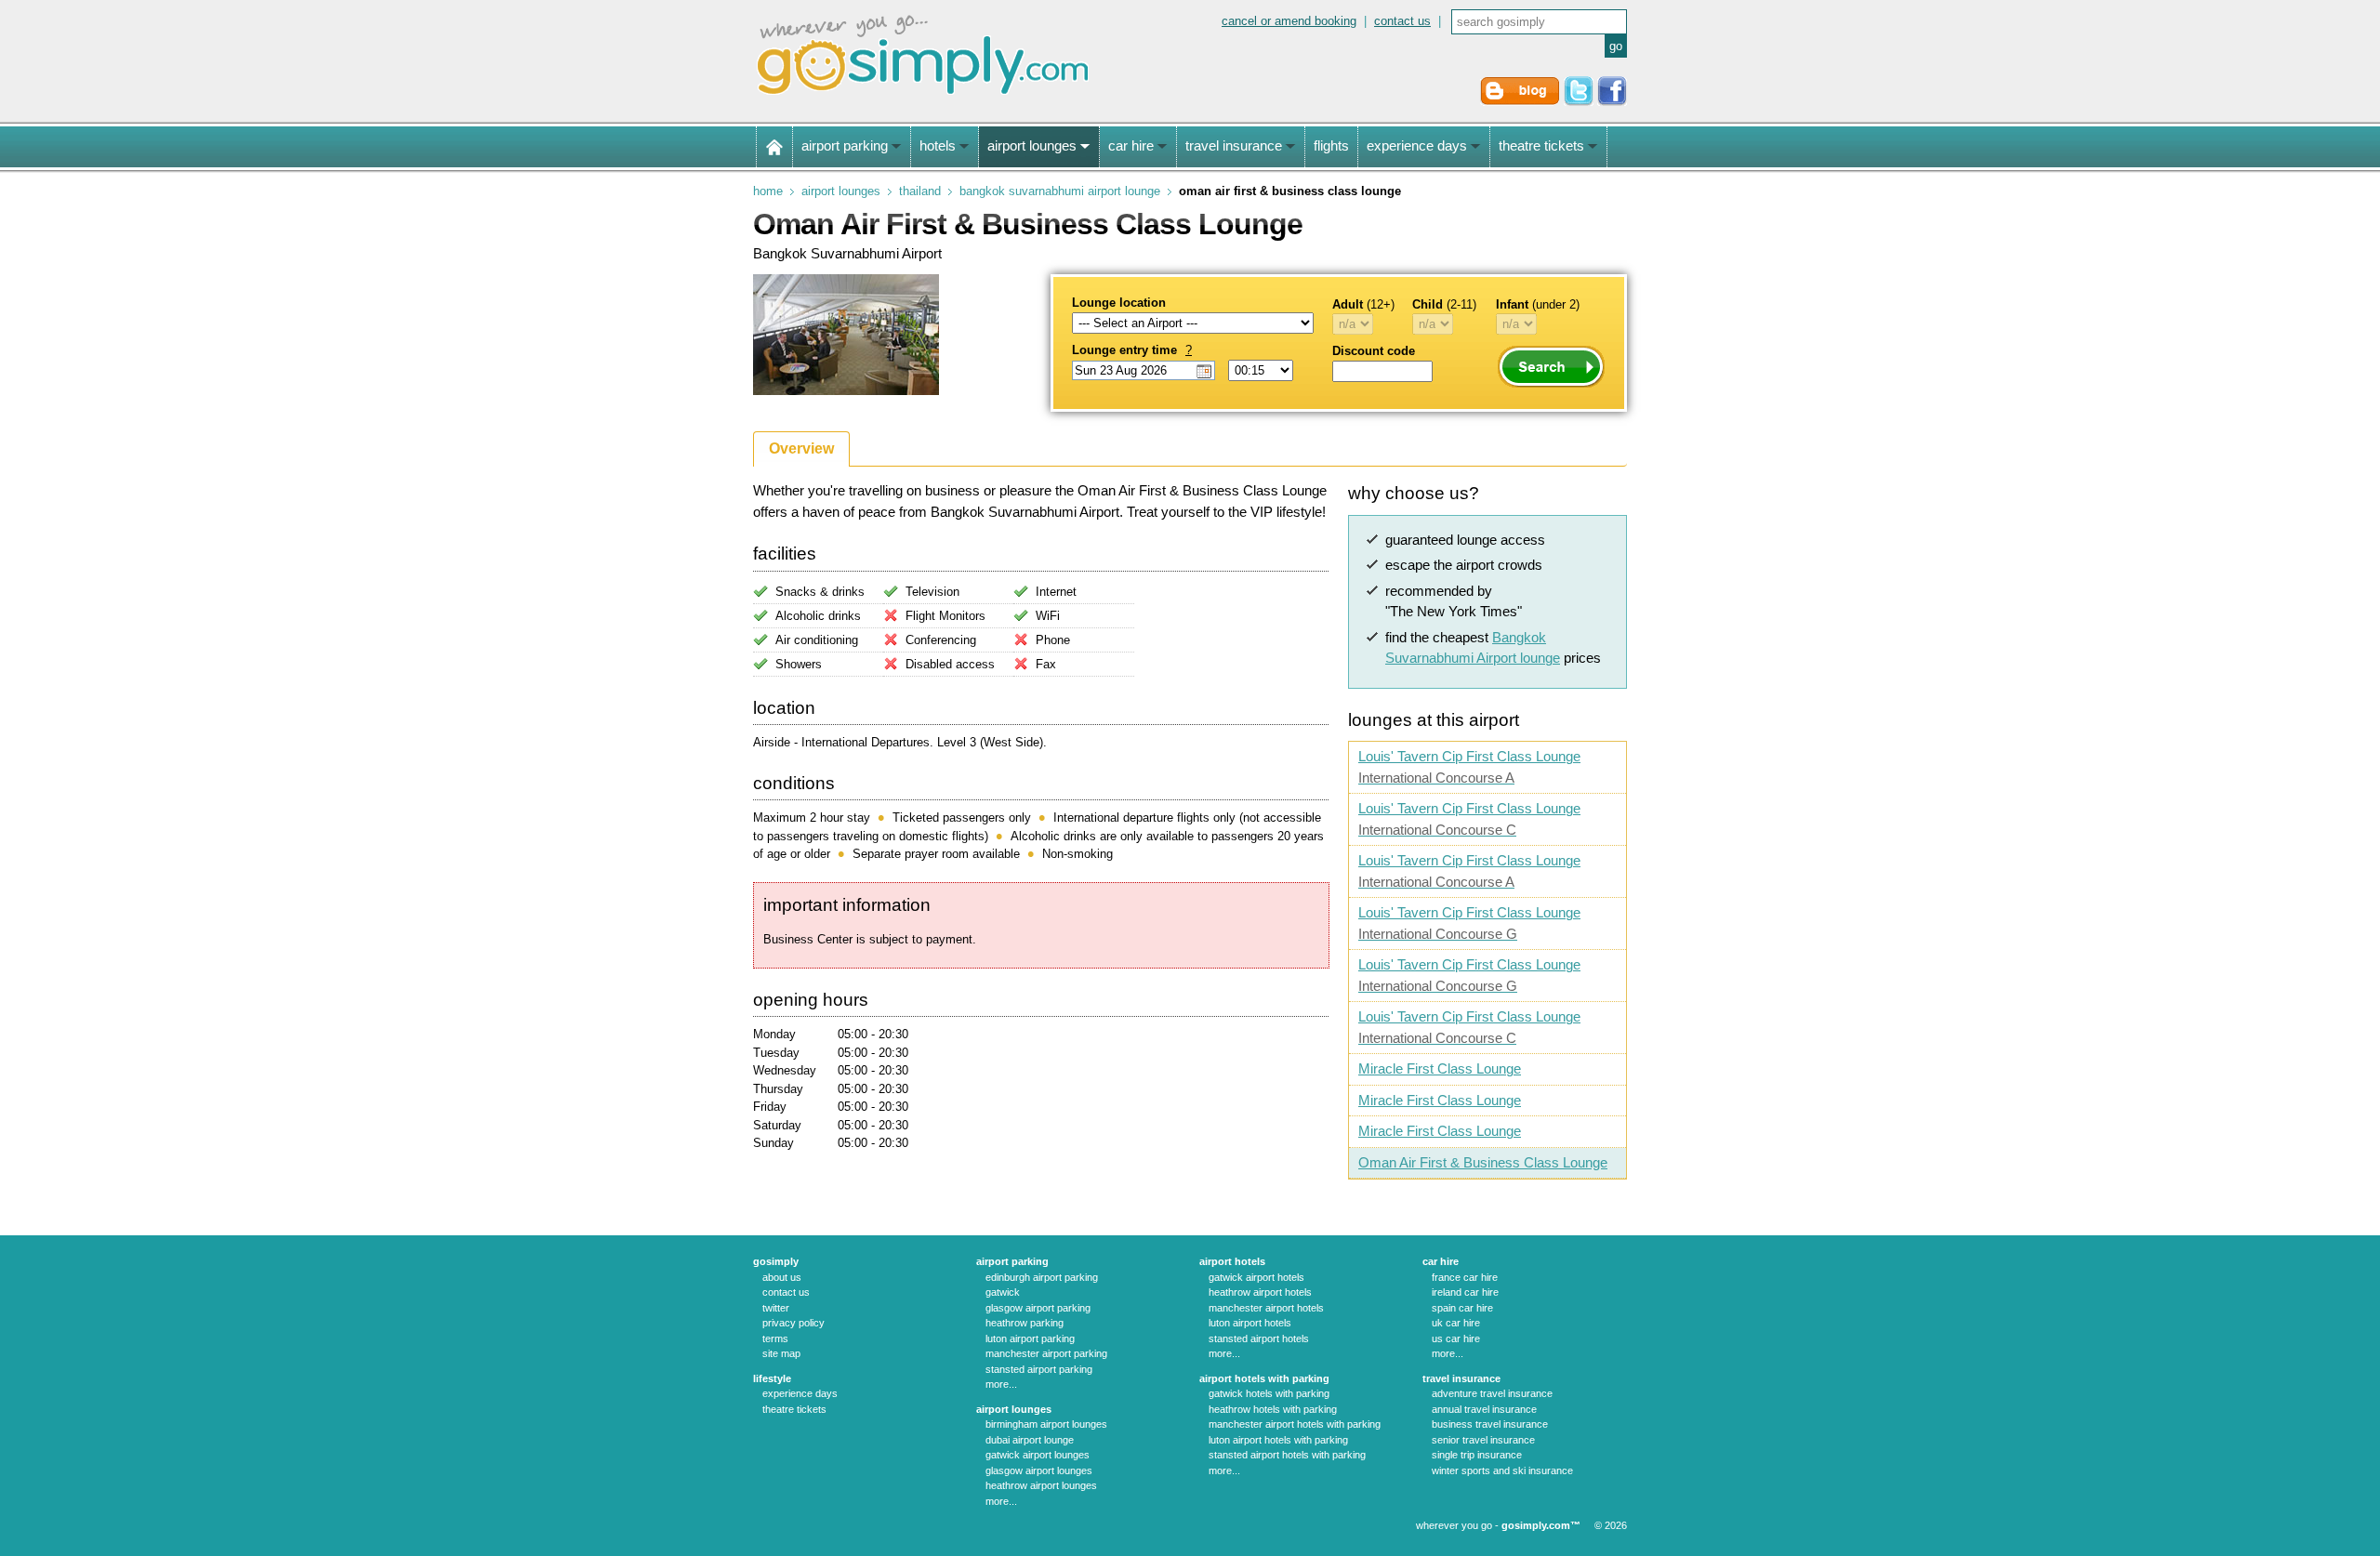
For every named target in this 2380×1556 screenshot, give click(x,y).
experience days (800, 1393)
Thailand (920, 191)
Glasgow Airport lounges (1039, 1470)
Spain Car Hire (1462, 1308)
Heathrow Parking (1025, 1323)
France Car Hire (1465, 1277)
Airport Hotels (1232, 1261)
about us (782, 1277)
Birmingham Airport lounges (1046, 1424)
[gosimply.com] (923, 96)
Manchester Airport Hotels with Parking (1295, 1424)
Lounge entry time (1132, 350)
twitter (776, 1308)
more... (1001, 1384)
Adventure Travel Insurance (1492, 1393)
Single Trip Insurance (1477, 1455)
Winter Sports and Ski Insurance (1502, 1470)
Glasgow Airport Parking (1038, 1308)
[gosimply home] (774, 147)
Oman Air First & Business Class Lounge (1483, 1162)
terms (775, 1338)
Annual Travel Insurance (1484, 1409)
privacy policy (793, 1323)
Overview (801, 448)
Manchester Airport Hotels (1266, 1308)
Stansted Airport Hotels (1259, 1338)
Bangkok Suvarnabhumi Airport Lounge (1060, 191)
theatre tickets (794, 1409)
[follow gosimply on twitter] (1579, 102)
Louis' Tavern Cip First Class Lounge (1469, 767)
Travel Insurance (1461, 1378)
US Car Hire (1456, 1338)
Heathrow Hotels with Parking (1273, 1409)
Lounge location (1119, 303)
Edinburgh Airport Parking (1042, 1277)
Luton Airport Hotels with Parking (1278, 1440)
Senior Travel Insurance (1483, 1440)
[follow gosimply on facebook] (1612, 102)
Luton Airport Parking (1030, 1338)
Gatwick (1003, 1292)
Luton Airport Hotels (1250, 1323)
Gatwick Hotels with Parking (1269, 1393)
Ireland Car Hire (1465, 1292)
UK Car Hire (1456, 1323)
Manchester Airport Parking (1046, 1353)
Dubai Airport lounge (1030, 1440)
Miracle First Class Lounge (1440, 1068)
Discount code (1374, 351)
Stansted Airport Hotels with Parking (1287, 1455)
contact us (1402, 21)
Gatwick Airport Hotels (1256, 1277)
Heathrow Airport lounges (1041, 1485)
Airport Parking (1012, 1261)
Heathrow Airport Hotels (1260, 1292)
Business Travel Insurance (1490, 1424)
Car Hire (1441, 1261)
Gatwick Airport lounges (1038, 1455)
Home (768, 191)
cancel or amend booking (1289, 21)
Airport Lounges (841, 191)
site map (781, 1353)
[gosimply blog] (1520, 102)
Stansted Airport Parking (1039, 1369)
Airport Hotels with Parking (1264, 1378)
